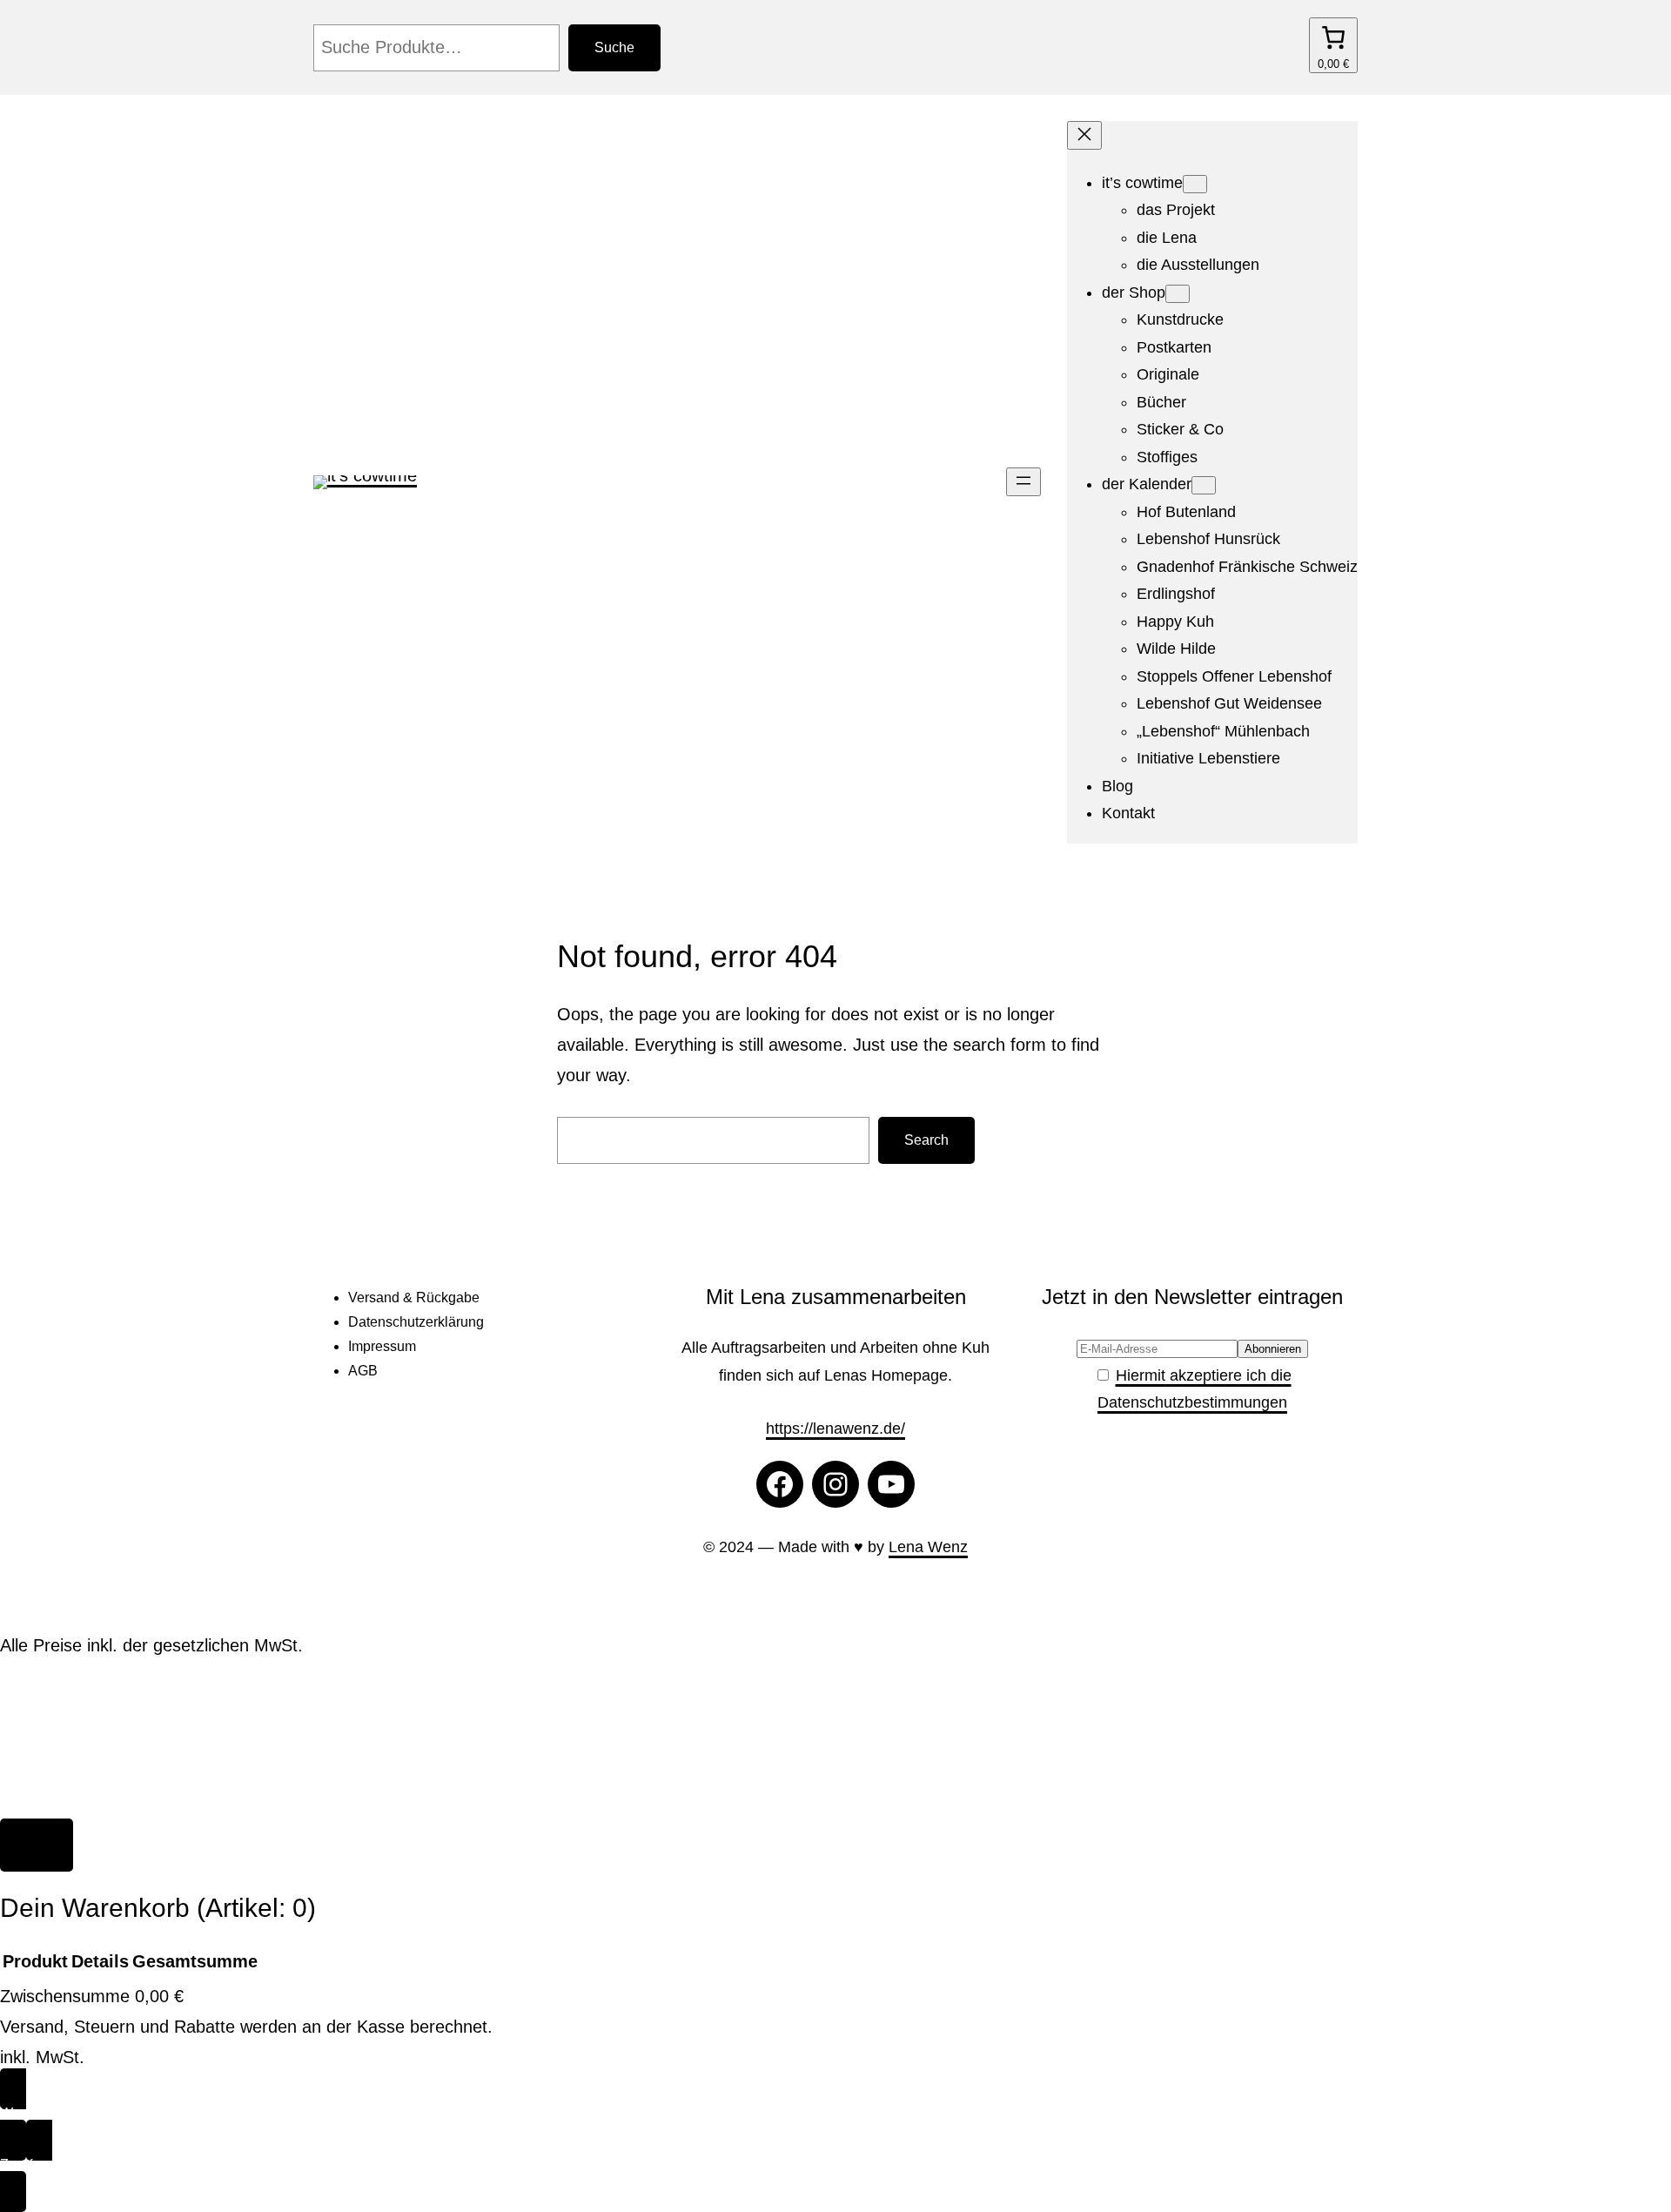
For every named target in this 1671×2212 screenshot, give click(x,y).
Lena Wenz (928, 1547)
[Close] (37, 1845)
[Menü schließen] (1084, 135)
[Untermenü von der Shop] (1178, 294)
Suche (614, 47)
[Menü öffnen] (1023, 482)
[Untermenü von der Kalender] (1204, 485)
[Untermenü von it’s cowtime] (1195, 184)
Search (926, 1140)
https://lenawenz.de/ (835, 1429)
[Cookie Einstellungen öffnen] (131, 1803)
